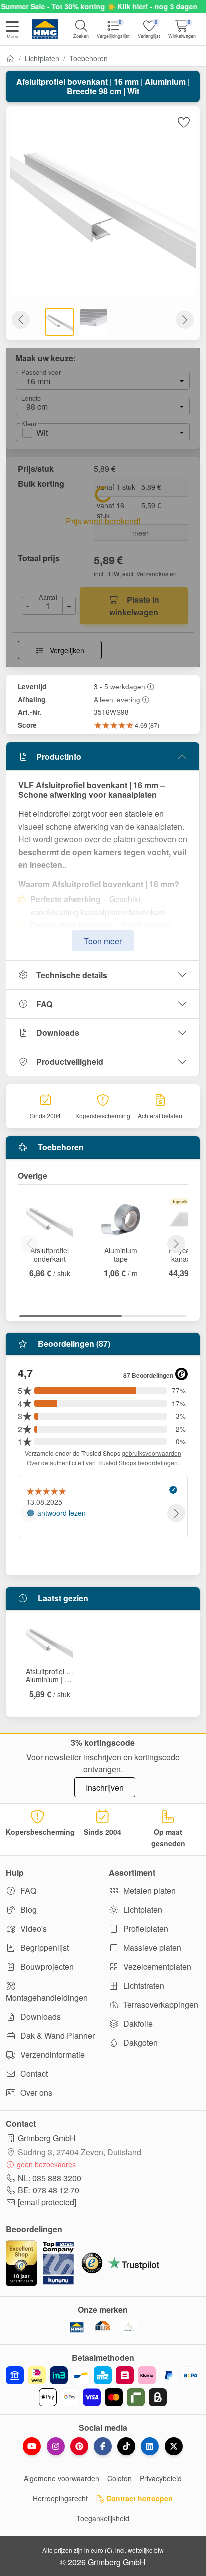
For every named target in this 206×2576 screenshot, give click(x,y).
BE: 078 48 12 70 (49, 2190)
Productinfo (59, 757)
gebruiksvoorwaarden (152, 1453)
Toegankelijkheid (103, 2518)
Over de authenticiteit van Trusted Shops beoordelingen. (103, 1462)
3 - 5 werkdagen (120, 686)
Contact (33, 2073)
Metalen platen (149, 1891)
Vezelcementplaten (156, 1967)
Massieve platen (151, 1948)
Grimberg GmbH (47, 2138)
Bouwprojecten (46, 1967)
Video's (33, 1929)
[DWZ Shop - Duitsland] (103, 2327)
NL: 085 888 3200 (50, 2178)
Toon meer (103, 941)
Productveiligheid (70, 1061)
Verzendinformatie (52, 2054)
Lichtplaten (42, 58)
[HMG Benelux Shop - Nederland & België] (77, 2327)
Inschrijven (105, 1787)
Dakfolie (137, 2024)
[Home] (10, 58)
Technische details (72, 975)
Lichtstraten (143, 1986)
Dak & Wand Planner (57, 2035)
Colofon (120, 2478)
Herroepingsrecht (60, 2498)
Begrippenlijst (44, 1948)
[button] (12, 31)
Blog (28, 1910)
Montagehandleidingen (47, 1998)
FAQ (44, 1004)
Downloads (58, 1032)
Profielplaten (145, 1929)
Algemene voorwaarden (62, 2478)
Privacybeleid (161, 2478)
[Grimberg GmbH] (129, 2327)
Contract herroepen (139, 2498)
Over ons (35, 2092)
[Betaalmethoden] (103, 2386)
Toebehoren (89, 58)
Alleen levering (117, 699)
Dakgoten (140, 2042)
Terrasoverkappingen (160, 2005)
